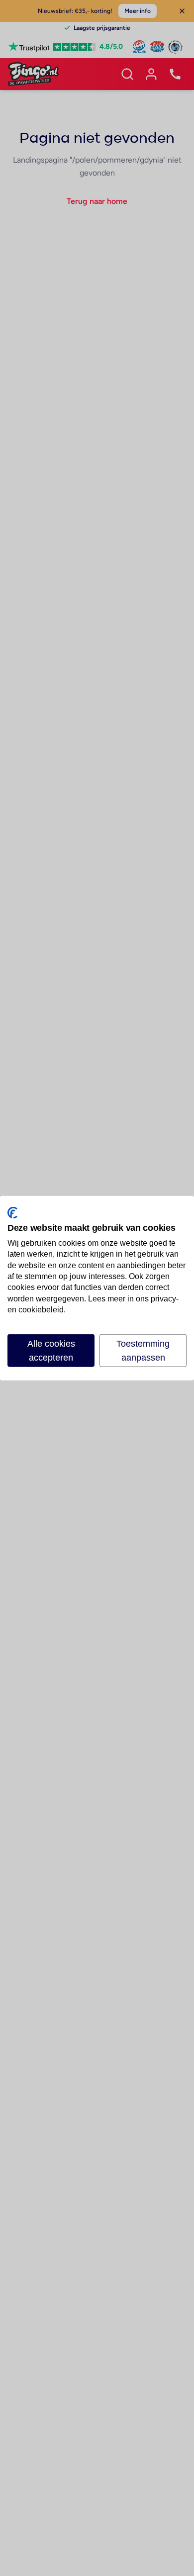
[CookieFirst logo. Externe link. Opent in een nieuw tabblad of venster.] (12, 1213)
